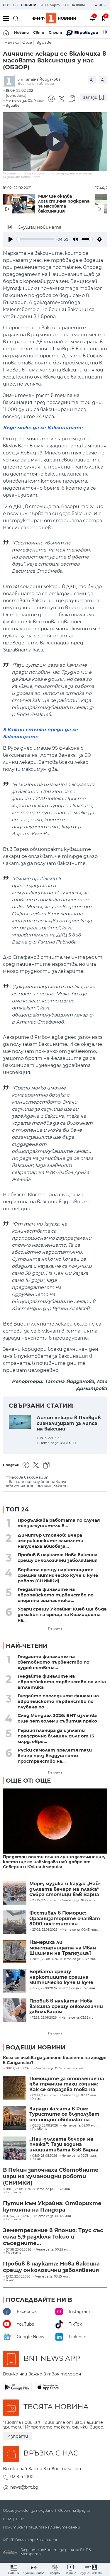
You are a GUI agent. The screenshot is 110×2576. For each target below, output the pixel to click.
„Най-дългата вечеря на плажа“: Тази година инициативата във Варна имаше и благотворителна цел (66, 2145)
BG (101, 5)
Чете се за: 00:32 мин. (53, 2189)
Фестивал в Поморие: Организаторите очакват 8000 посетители (65, 1919)
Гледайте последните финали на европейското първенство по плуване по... (58, 1701)
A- (103, 80)
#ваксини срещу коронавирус (37, 1482)
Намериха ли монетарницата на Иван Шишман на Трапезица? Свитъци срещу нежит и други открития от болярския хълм (63, 1948)
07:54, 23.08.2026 (19, 2216)
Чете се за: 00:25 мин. (54, 2250)
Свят (39, 32)
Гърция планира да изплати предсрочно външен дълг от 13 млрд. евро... (56, 1736)
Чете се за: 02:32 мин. (79, 2095)
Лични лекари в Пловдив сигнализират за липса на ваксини (69, 1423)
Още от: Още (28, 1781)
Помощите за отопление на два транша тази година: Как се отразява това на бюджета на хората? (67, 2084)
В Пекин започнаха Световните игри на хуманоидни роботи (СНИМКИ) (51, 2176)
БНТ (6, 5)
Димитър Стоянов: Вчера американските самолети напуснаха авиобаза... (50, 1541)
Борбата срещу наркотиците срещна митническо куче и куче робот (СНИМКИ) (58, 1575)
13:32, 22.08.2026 (18, 2277)
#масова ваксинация (27, 1477)
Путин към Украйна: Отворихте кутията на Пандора (52, 2207)
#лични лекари (53, 1486)
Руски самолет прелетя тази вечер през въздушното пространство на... (55, 1755)
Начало (12, 42)
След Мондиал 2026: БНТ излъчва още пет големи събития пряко (57, 1718)
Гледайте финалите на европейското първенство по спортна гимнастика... (56, 1595)
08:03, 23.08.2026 (19, 2068)
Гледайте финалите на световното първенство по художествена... (54, 1662)
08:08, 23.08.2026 (45, 2126)
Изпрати (18, 2436)
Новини (21, 32)
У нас (80, 2068)
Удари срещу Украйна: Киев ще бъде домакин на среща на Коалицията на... (62, 1614)
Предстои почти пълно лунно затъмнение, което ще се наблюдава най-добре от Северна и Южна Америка (54, 1862)
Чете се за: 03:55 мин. (53, 2277)
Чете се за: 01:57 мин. (53, 2068)
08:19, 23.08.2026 (45, 2156)
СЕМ (7, 2519)
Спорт (55, 32)
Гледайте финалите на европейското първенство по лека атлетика (62, 1682)
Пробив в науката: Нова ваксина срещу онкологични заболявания (57, 1557)
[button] (91, 2569)
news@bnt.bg (24, 2487)
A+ (92, 80)
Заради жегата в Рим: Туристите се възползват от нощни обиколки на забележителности (64, 2114)
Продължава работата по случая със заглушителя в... (59, 1523)
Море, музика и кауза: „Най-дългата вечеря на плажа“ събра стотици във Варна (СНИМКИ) (65, 1889)
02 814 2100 (22, 2477)
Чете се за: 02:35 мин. (79, 2156)
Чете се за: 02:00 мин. (80, 2126)
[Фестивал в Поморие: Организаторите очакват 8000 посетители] (15, 1922)
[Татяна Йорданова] (10, 81)
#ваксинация (20, 1486)
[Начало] (6, 33)
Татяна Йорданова (42, 79)
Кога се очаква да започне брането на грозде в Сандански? (55, 2060)
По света (40, 2129)
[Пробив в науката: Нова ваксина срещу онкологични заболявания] (15, 2010)
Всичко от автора (36, 83)
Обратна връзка (74, 2511)
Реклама (55, 1628)
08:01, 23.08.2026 (18, 2189)
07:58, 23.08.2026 (18, 2250)
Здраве (44, 42)
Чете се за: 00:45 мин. (54, 2216)
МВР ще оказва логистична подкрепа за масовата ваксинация (64, 204)
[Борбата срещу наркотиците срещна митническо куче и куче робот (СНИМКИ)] (15, 1981)
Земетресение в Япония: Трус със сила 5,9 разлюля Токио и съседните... (53, 2237)
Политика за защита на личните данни (41, 2527)
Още (27, 42)
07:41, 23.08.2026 (45, 2095)
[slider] (35, 239)
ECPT (21, 2519)
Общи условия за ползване (28, 2511)
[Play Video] (55, 142)
